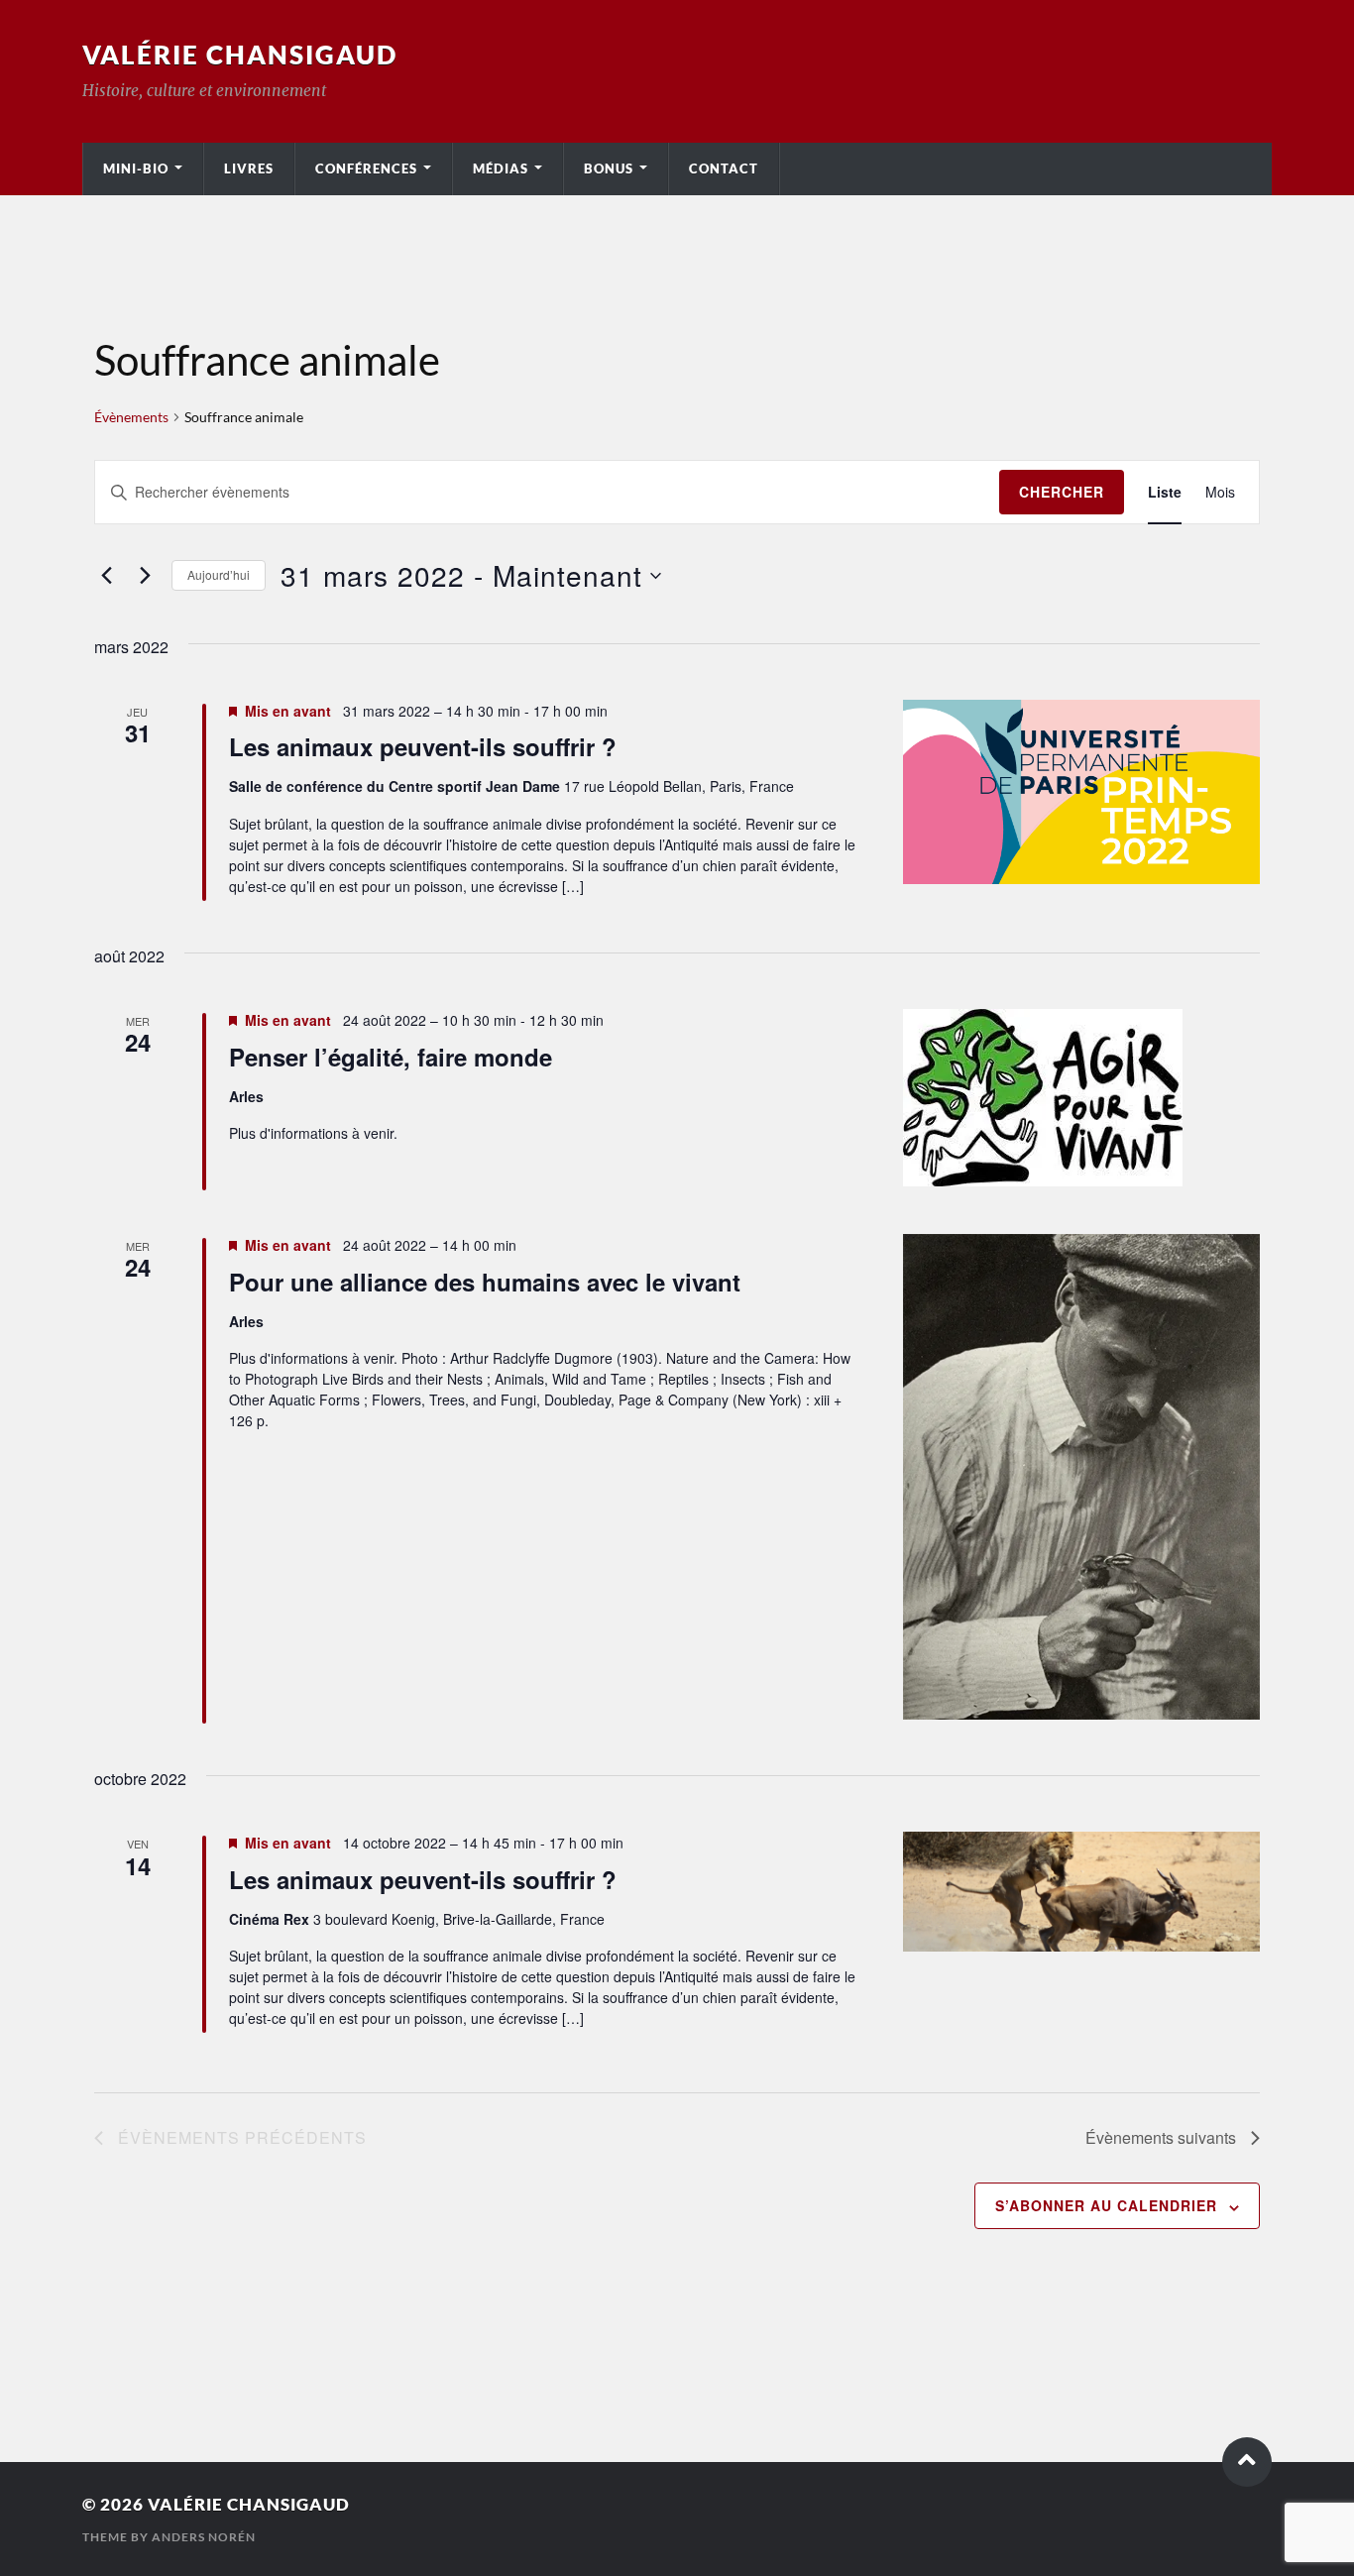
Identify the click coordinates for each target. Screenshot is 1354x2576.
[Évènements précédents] (106, 576)
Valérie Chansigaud (240, 55)
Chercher (1062, 492)
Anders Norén (204, 2537)
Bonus (609, 168)
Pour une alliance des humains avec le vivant (485, 1282)
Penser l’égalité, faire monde (391, 1057)
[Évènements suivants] (145, 576)
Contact (724, 168)
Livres (249, 168)
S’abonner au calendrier (1106, 2205)
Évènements (131, 417)
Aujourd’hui (219, 574)
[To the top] (1247, 2462)
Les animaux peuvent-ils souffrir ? (423, 746)
